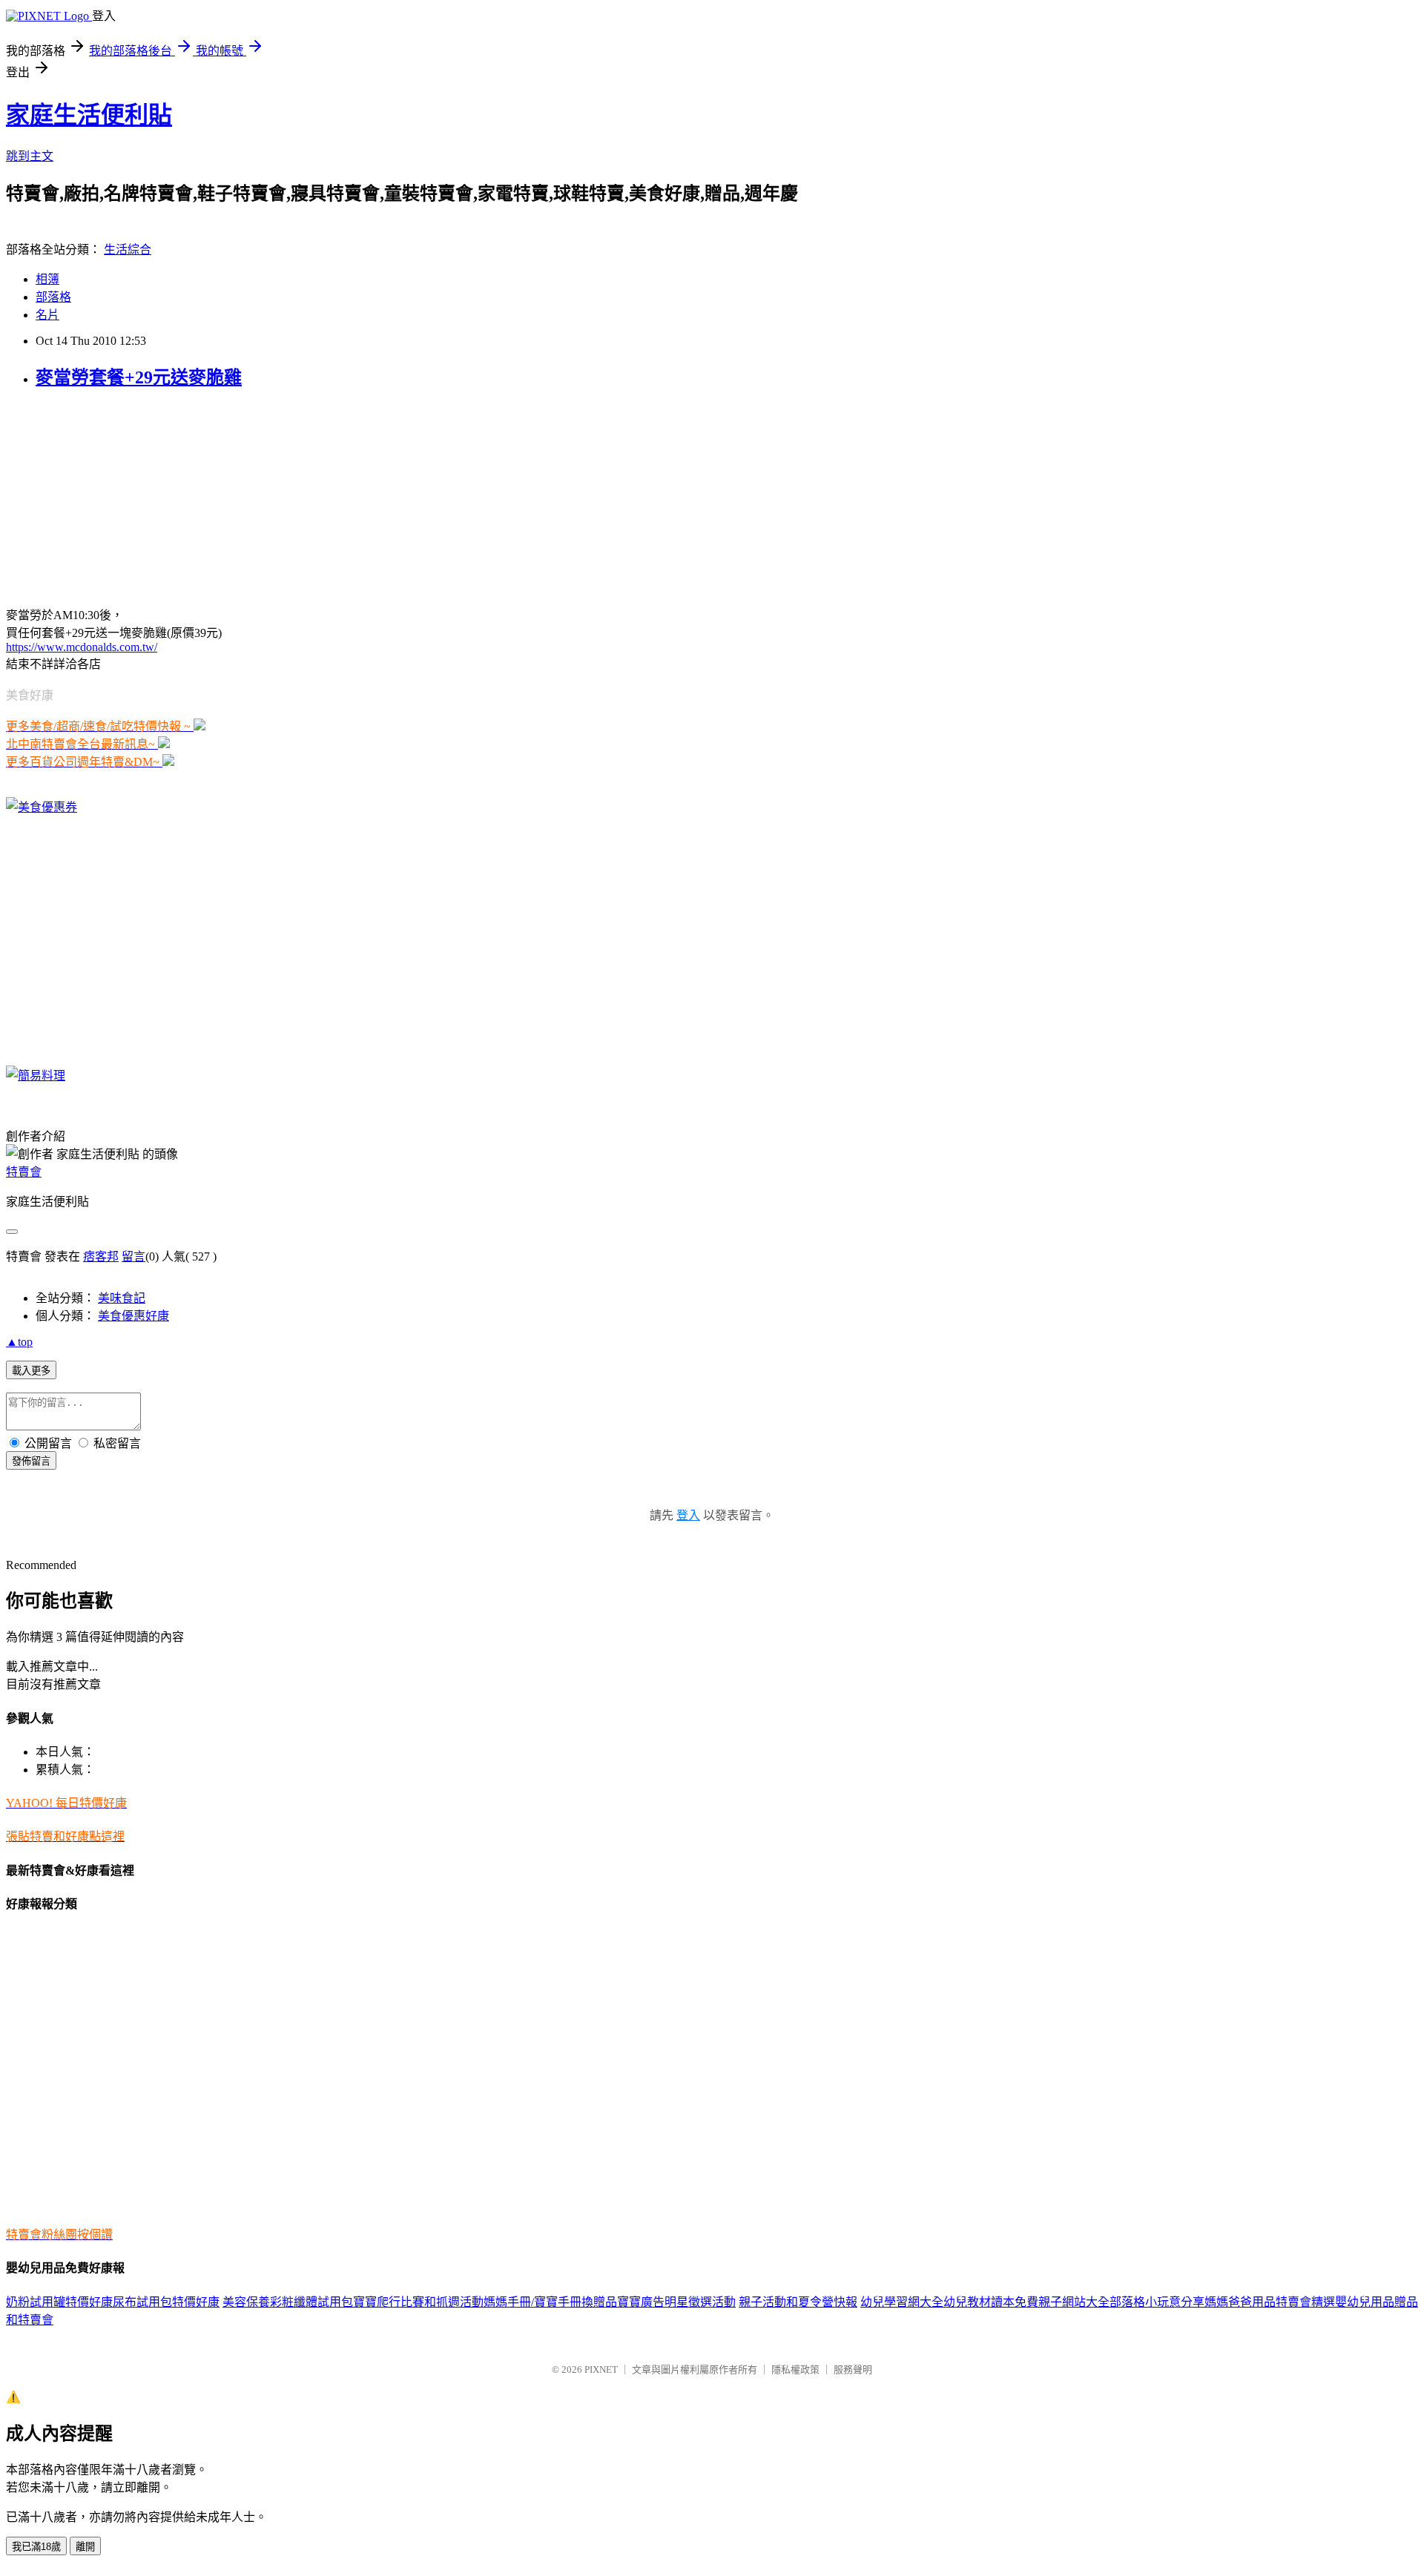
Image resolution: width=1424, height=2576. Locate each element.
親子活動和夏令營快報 (798, 2302)
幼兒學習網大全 (902, 2302)
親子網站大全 (1074, 2302)
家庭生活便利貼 (89, 115)
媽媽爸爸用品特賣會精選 (1270, 2302)
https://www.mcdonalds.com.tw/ (82, 647)
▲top (19, 1342)
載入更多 (31, 1371)
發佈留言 (31, 1461)
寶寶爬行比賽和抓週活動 (418, 2302)
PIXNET (601, 2369)
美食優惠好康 (133, 1316)
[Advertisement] (99, 496)
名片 (47, 315)
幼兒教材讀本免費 (991, 2302)
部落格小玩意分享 (1157, 2302)
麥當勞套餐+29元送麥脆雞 (139, 377)
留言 (133, 1256)
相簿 (47, 279)
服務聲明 (853, 2369)
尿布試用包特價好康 (166, 2302)
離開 (85, 2547)
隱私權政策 (795, 2369)
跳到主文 (30, 156)
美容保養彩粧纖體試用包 (288, 2302)
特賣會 (24, 1172)
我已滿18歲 (36, 2547)
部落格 (53, 297)
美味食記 (122, 1298)
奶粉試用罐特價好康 (59, 2302)
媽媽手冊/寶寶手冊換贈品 (550, 2302)
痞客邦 (101, 1256)
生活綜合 (128, 250)
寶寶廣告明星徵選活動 (676, 2302)
